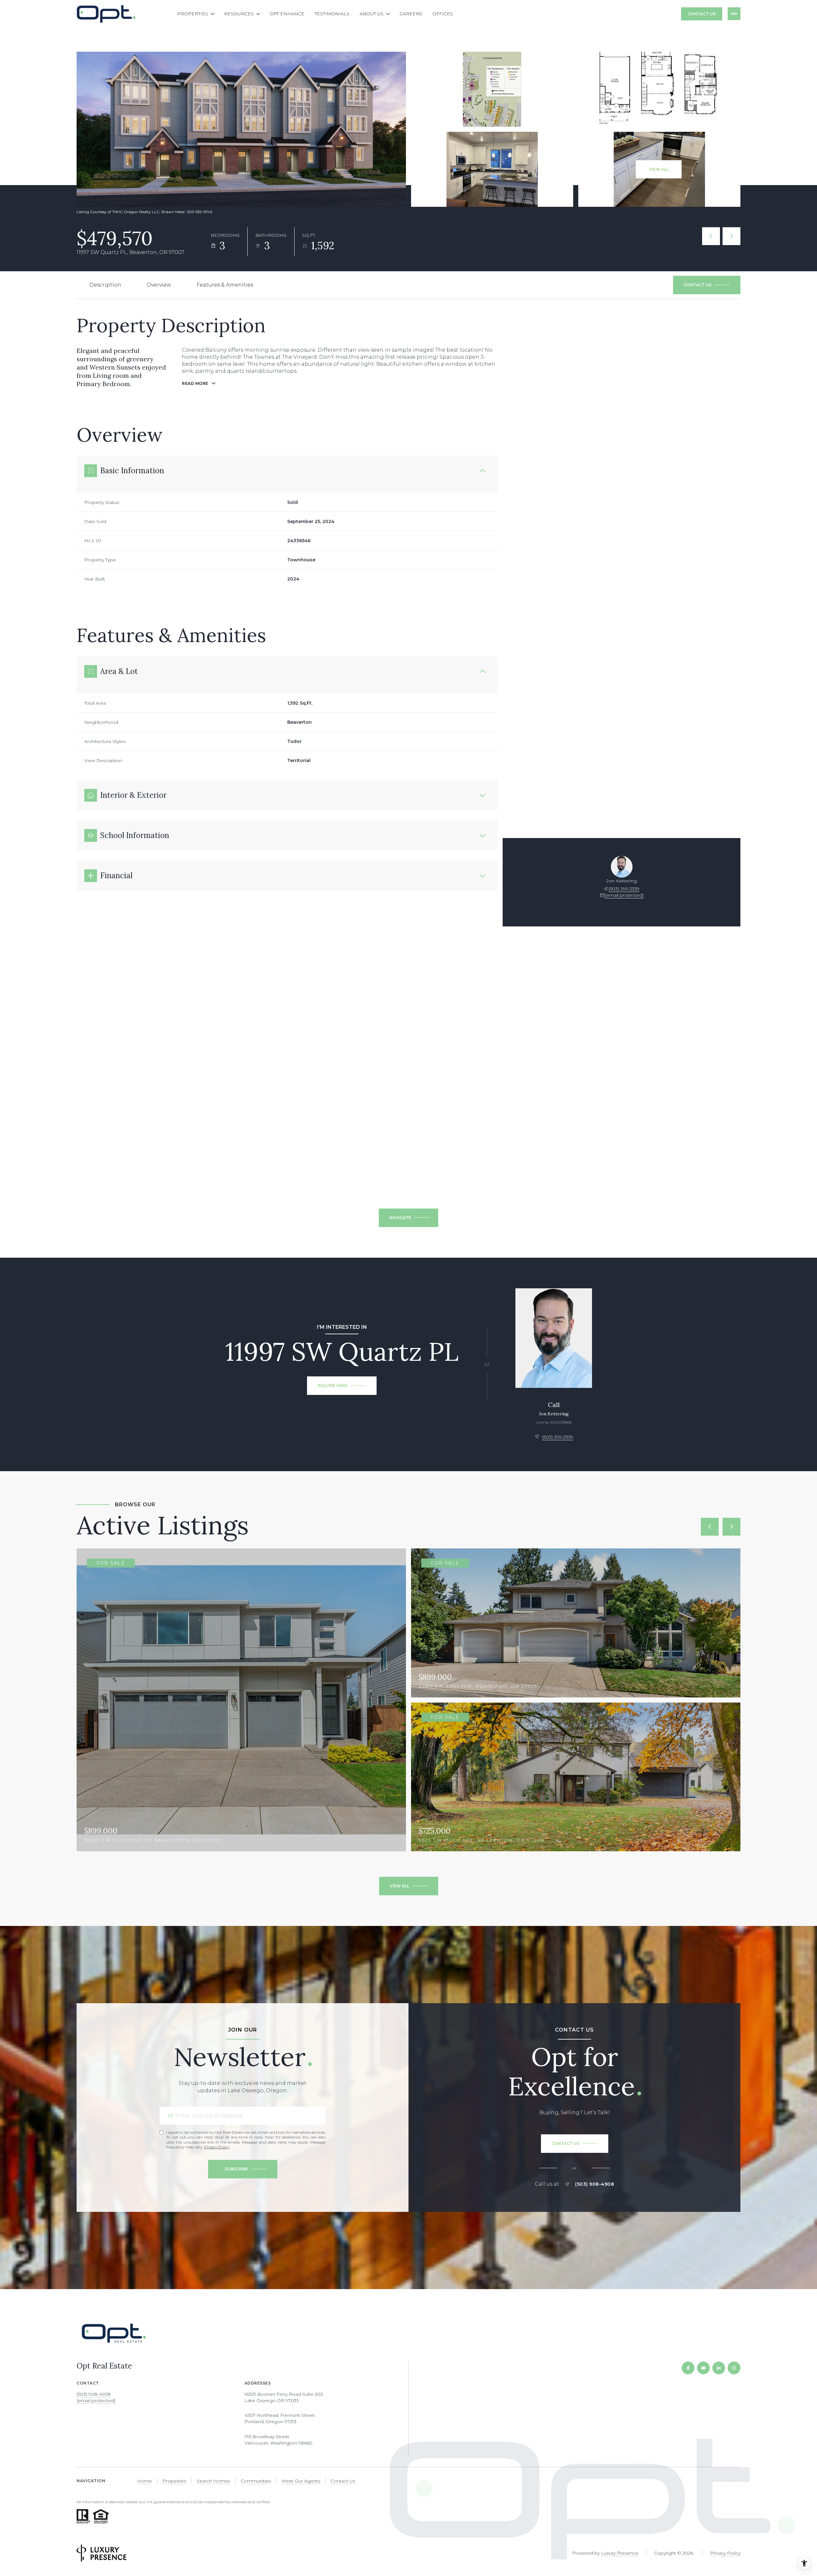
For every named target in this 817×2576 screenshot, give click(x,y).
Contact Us (702, 14)
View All (659, 169)
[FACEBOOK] (688, 2368)
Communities (256, 2481)
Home (145, 2481)
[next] (731, 1527)
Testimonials (332, 14)
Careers (411, 14)
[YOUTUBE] (703, 2368)
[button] (707, 285)
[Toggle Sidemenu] (734, 14)
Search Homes (213, 2481)
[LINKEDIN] (719, 2368)
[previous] (710, 1527)
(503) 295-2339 (624, 889)
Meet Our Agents (301, 2481)
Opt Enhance (287, 14)
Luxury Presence (620, 2553)
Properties (174, 2481)
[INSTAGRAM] (734, 2368)
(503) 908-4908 (595, 2184)
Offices (443, 14)
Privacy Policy (217, 2147)
